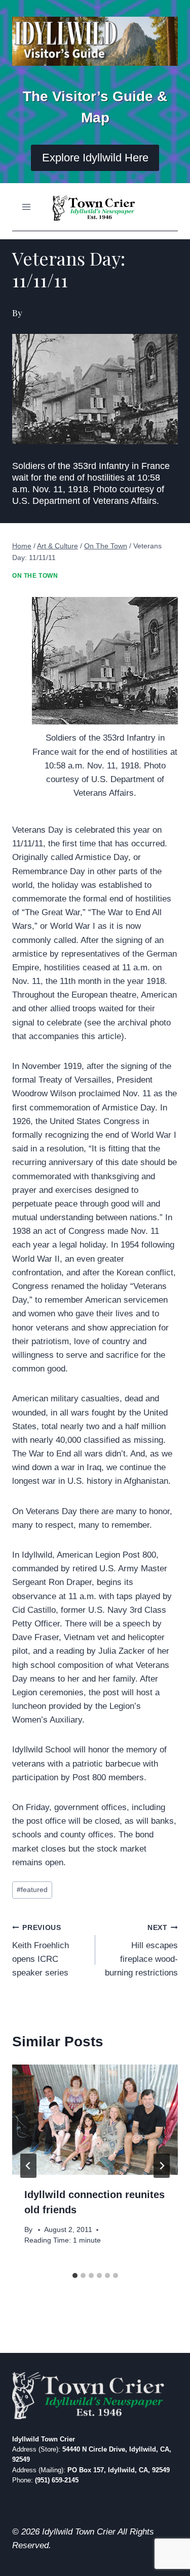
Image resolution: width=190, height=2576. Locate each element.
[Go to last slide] (28, 2166)
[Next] (162, 2166)
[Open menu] (27, 207)
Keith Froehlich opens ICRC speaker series (41, 1951)
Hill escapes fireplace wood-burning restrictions (141, 1951)
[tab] (75, 2276)
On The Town (35, 576)
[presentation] (95, 2120)
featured (32, 1890)
